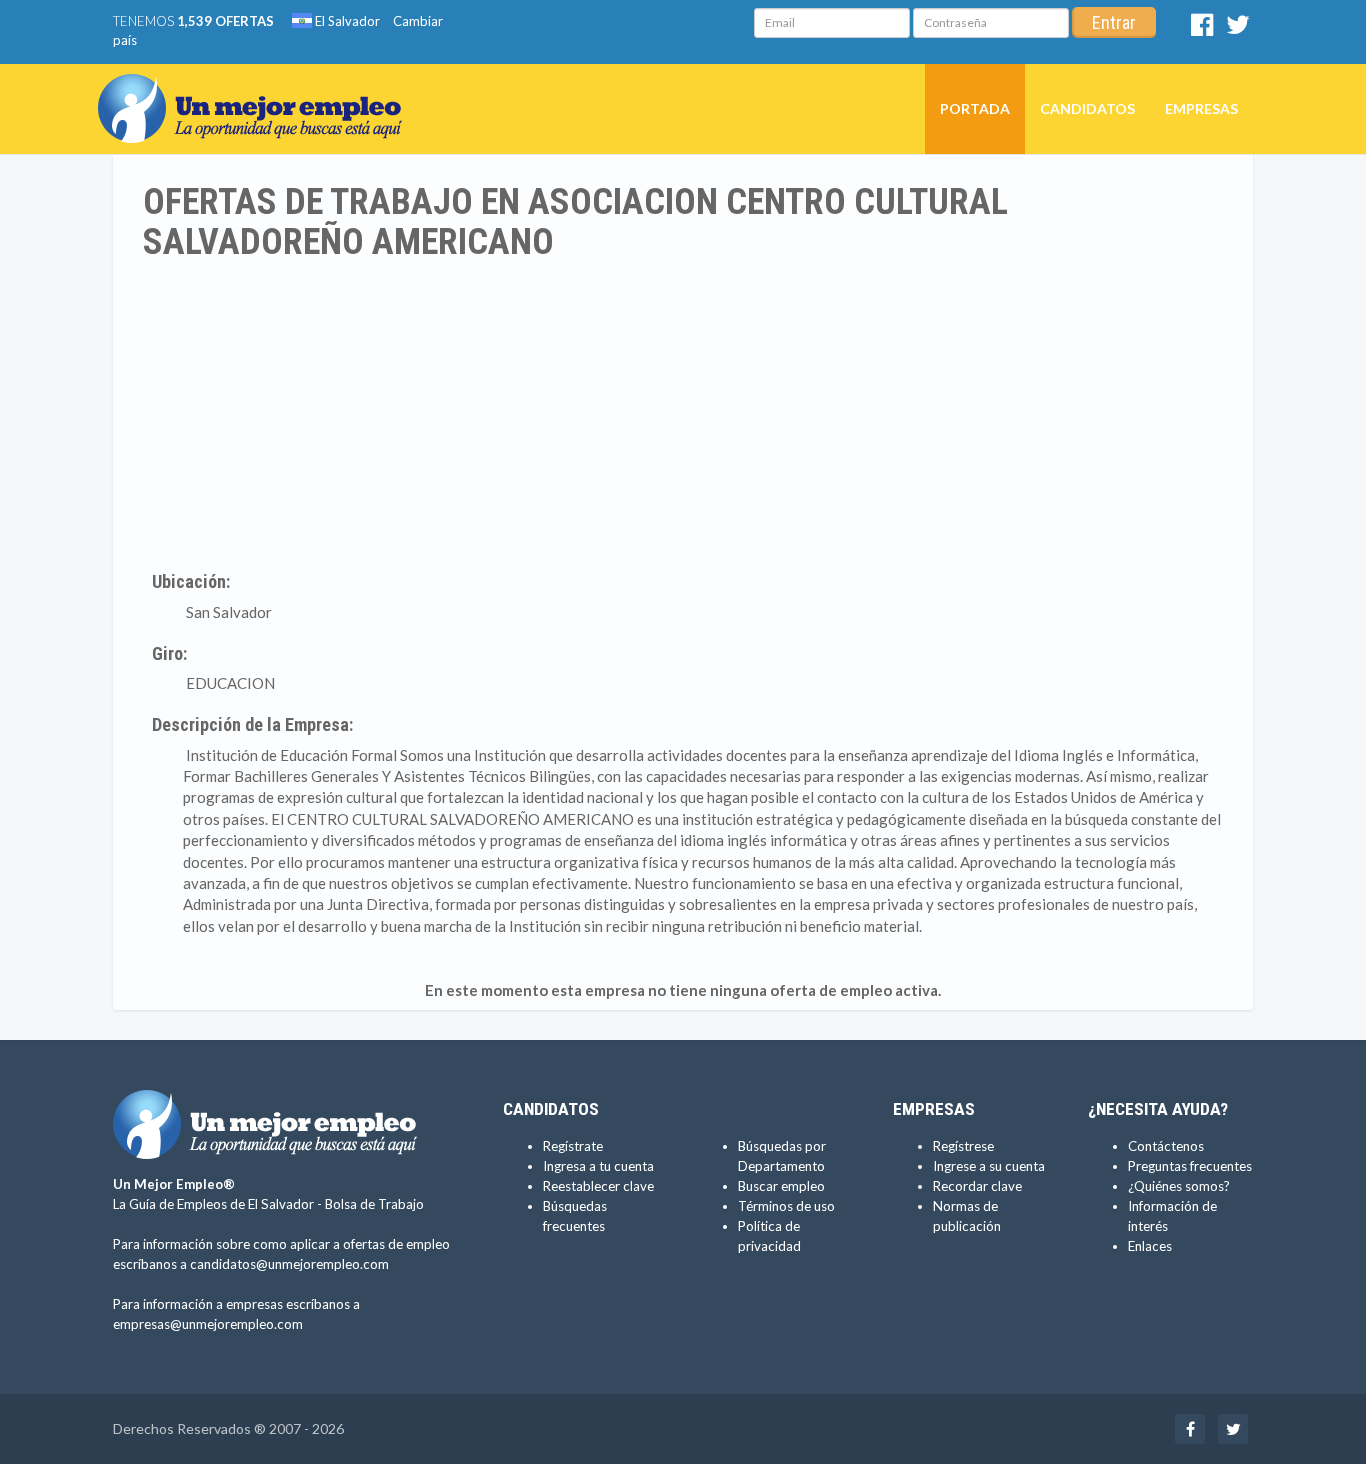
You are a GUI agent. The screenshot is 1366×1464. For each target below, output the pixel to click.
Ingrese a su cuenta (989, 1166)
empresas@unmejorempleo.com (208, 1324)
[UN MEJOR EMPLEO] (257, 89)
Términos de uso (786, 1206)
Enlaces (1150, 1246)
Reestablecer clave (598, 1186)
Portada (975, 108)
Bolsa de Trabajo (374, 1204)
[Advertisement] (683, 412)
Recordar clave (977, 1186)
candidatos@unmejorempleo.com (289, 1264)
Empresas (1201, 108)
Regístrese (963, 1146)
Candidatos (1087, 108)
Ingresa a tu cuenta (598, 1166)
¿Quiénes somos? (1179, 1186)
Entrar (1114, 22)
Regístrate (573, 1146)
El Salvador (346, 21)
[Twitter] (1238, 29)
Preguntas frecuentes (1190, 1166)
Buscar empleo (781, 1186)
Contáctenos (1166, 1146)
